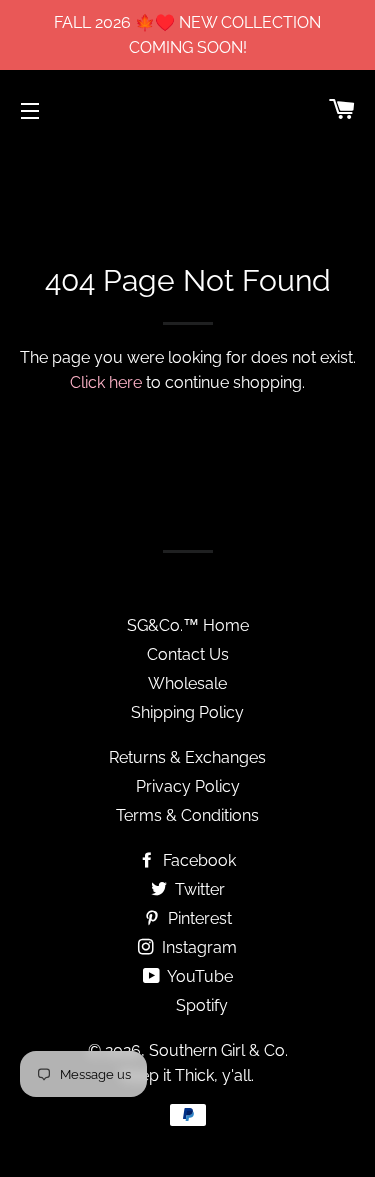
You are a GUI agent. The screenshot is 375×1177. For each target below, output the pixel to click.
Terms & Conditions (187, 815)
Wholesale (187, 683)
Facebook (197, 860)
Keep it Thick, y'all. (187, 1075)
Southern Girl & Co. (218, 1050)
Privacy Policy (188, 786)
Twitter (198, 889)
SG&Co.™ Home (188, 625)
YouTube (198, 976)
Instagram (197, 947)
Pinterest (198, 918)
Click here (106, 382)
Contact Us (188, 654)
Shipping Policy (187, 712)
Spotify (200, 1005)
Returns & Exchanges (187, 757)
